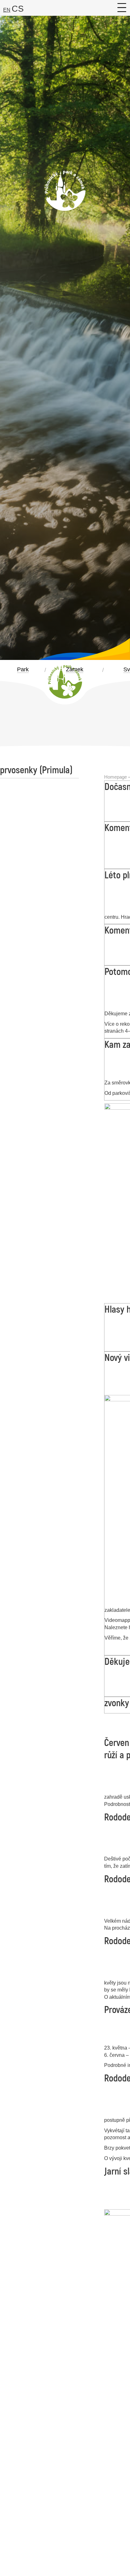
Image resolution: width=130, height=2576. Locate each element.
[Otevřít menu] (122, 8)
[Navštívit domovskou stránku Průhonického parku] (65, 205)
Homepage (115, 777)
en (7, 10)
